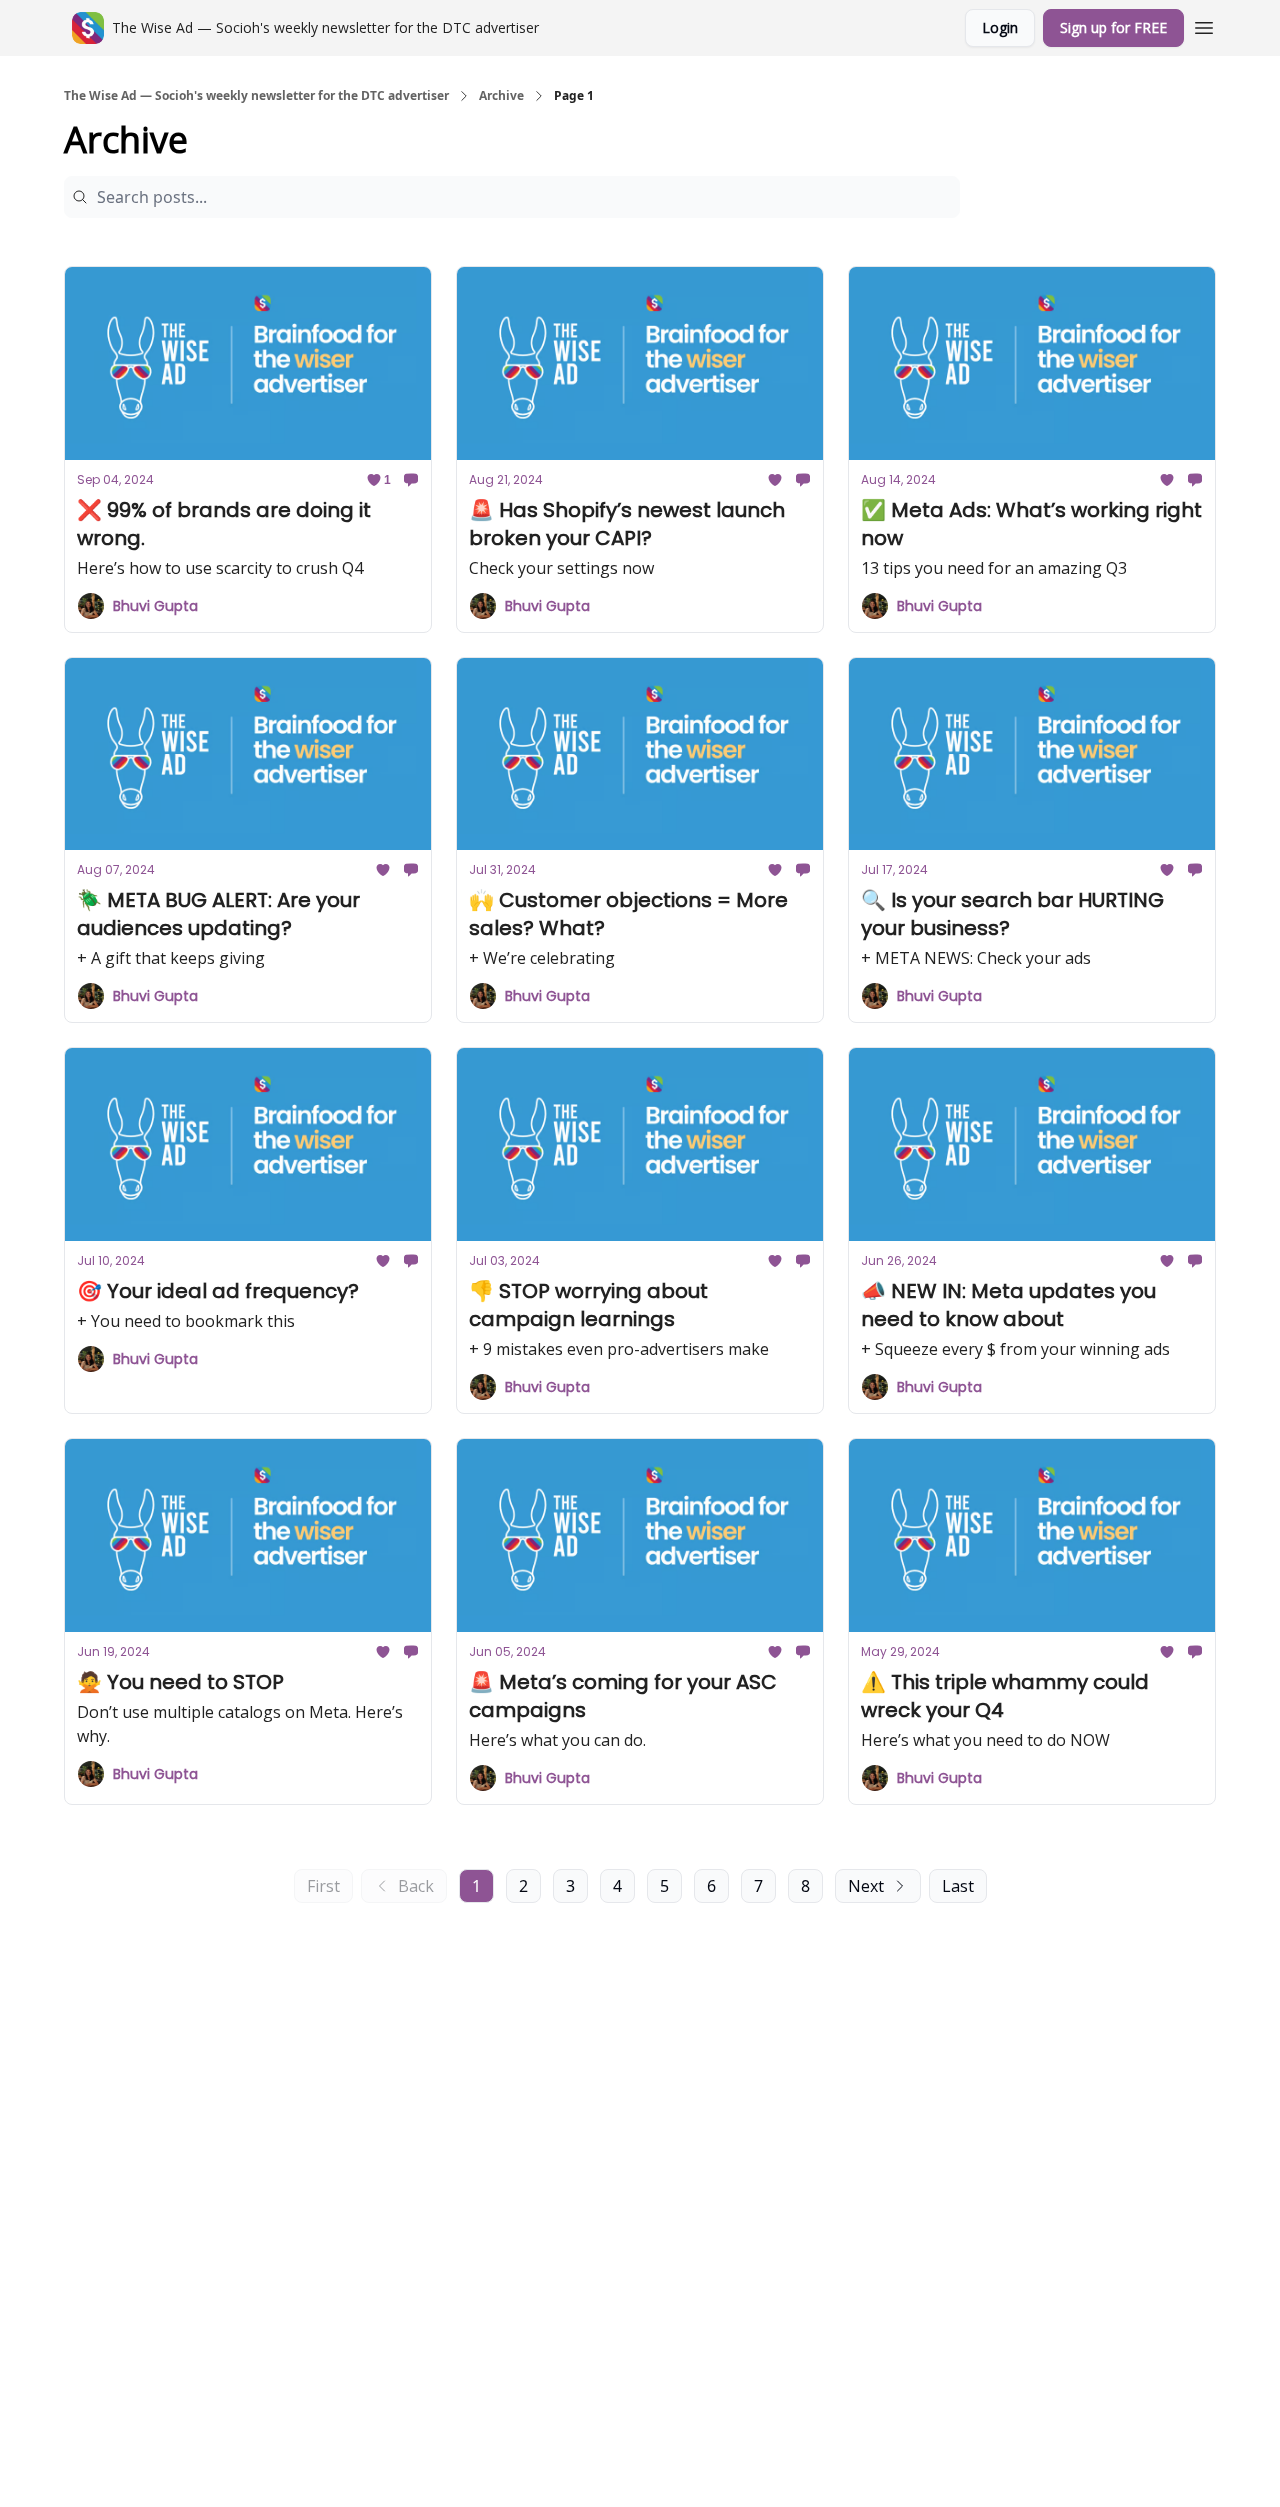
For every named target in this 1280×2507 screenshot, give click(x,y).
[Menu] (1204, 25)
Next (866, 1886)
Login (1000, 27)
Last (958, 1886)
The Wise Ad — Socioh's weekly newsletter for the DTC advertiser (256, 96)
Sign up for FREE (1113, 27)
